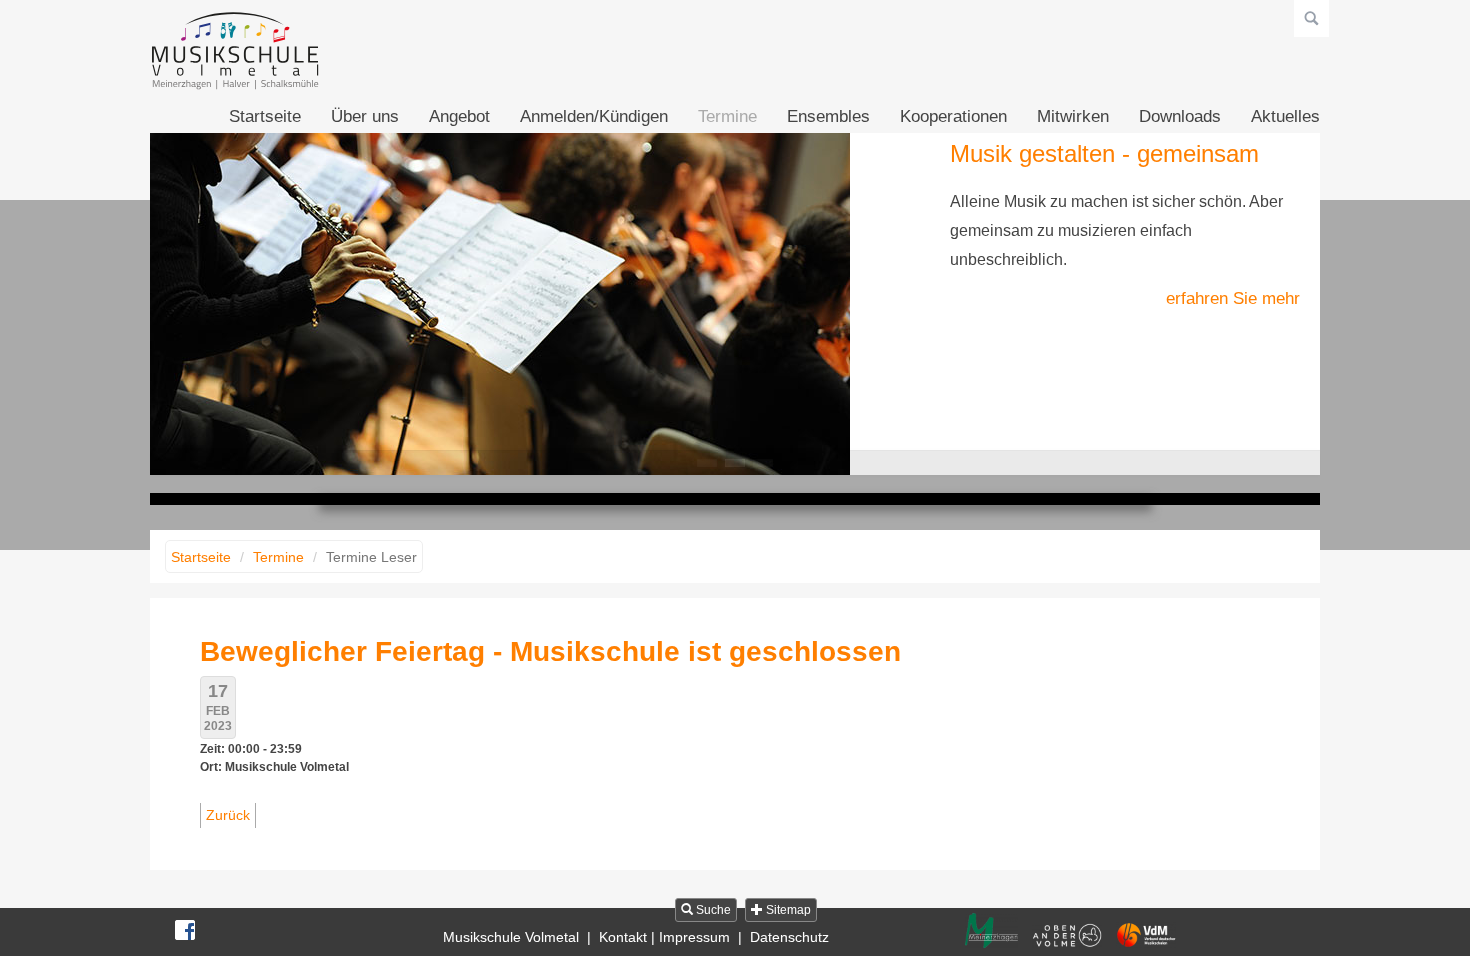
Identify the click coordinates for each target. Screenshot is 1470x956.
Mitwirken (1073, 116)
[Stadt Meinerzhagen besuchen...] (991, 930)
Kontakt (623, 937)
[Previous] (188, 300)
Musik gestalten (735, 463)
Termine (727, 116)
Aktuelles (1285, 116)
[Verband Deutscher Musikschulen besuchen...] (1146, 935)
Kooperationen (953, 116)
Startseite (265, 116)
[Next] (1282, 300)
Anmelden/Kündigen (594, 116)
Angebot (459, 116)
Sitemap (787, 910)
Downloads (1180, 116)
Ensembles (828, 116)
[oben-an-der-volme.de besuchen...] (1067, 935)
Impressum (694, 937)
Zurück (228, 815)
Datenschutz (789, 937)
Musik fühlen (763, 463)
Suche (712, 910)
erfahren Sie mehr (1233, 298)
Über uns (365, 116)
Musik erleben (707, 463)
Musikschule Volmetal (511, 937)
